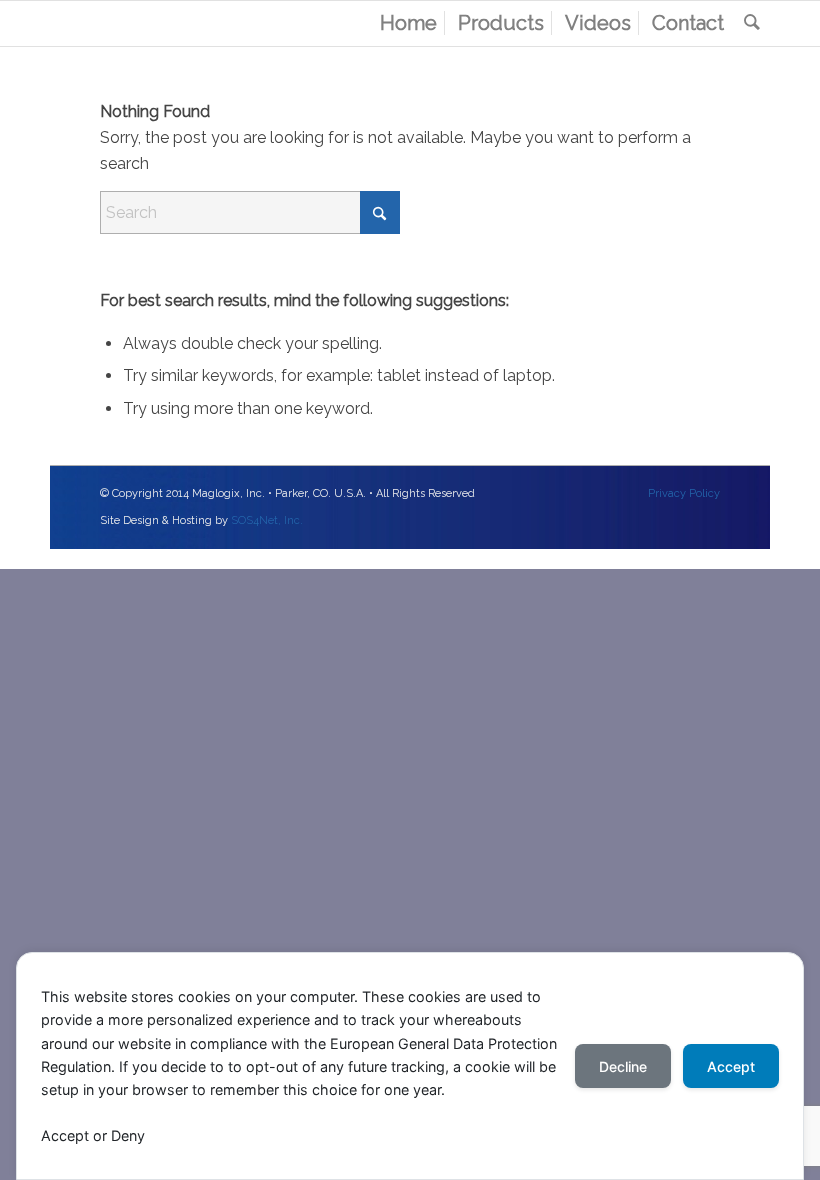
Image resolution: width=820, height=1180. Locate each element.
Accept (731, 1066)
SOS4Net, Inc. (267, 520)
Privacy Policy (684, 493)
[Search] (752, 23)
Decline (623, 1066)
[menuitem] (408, 23)
